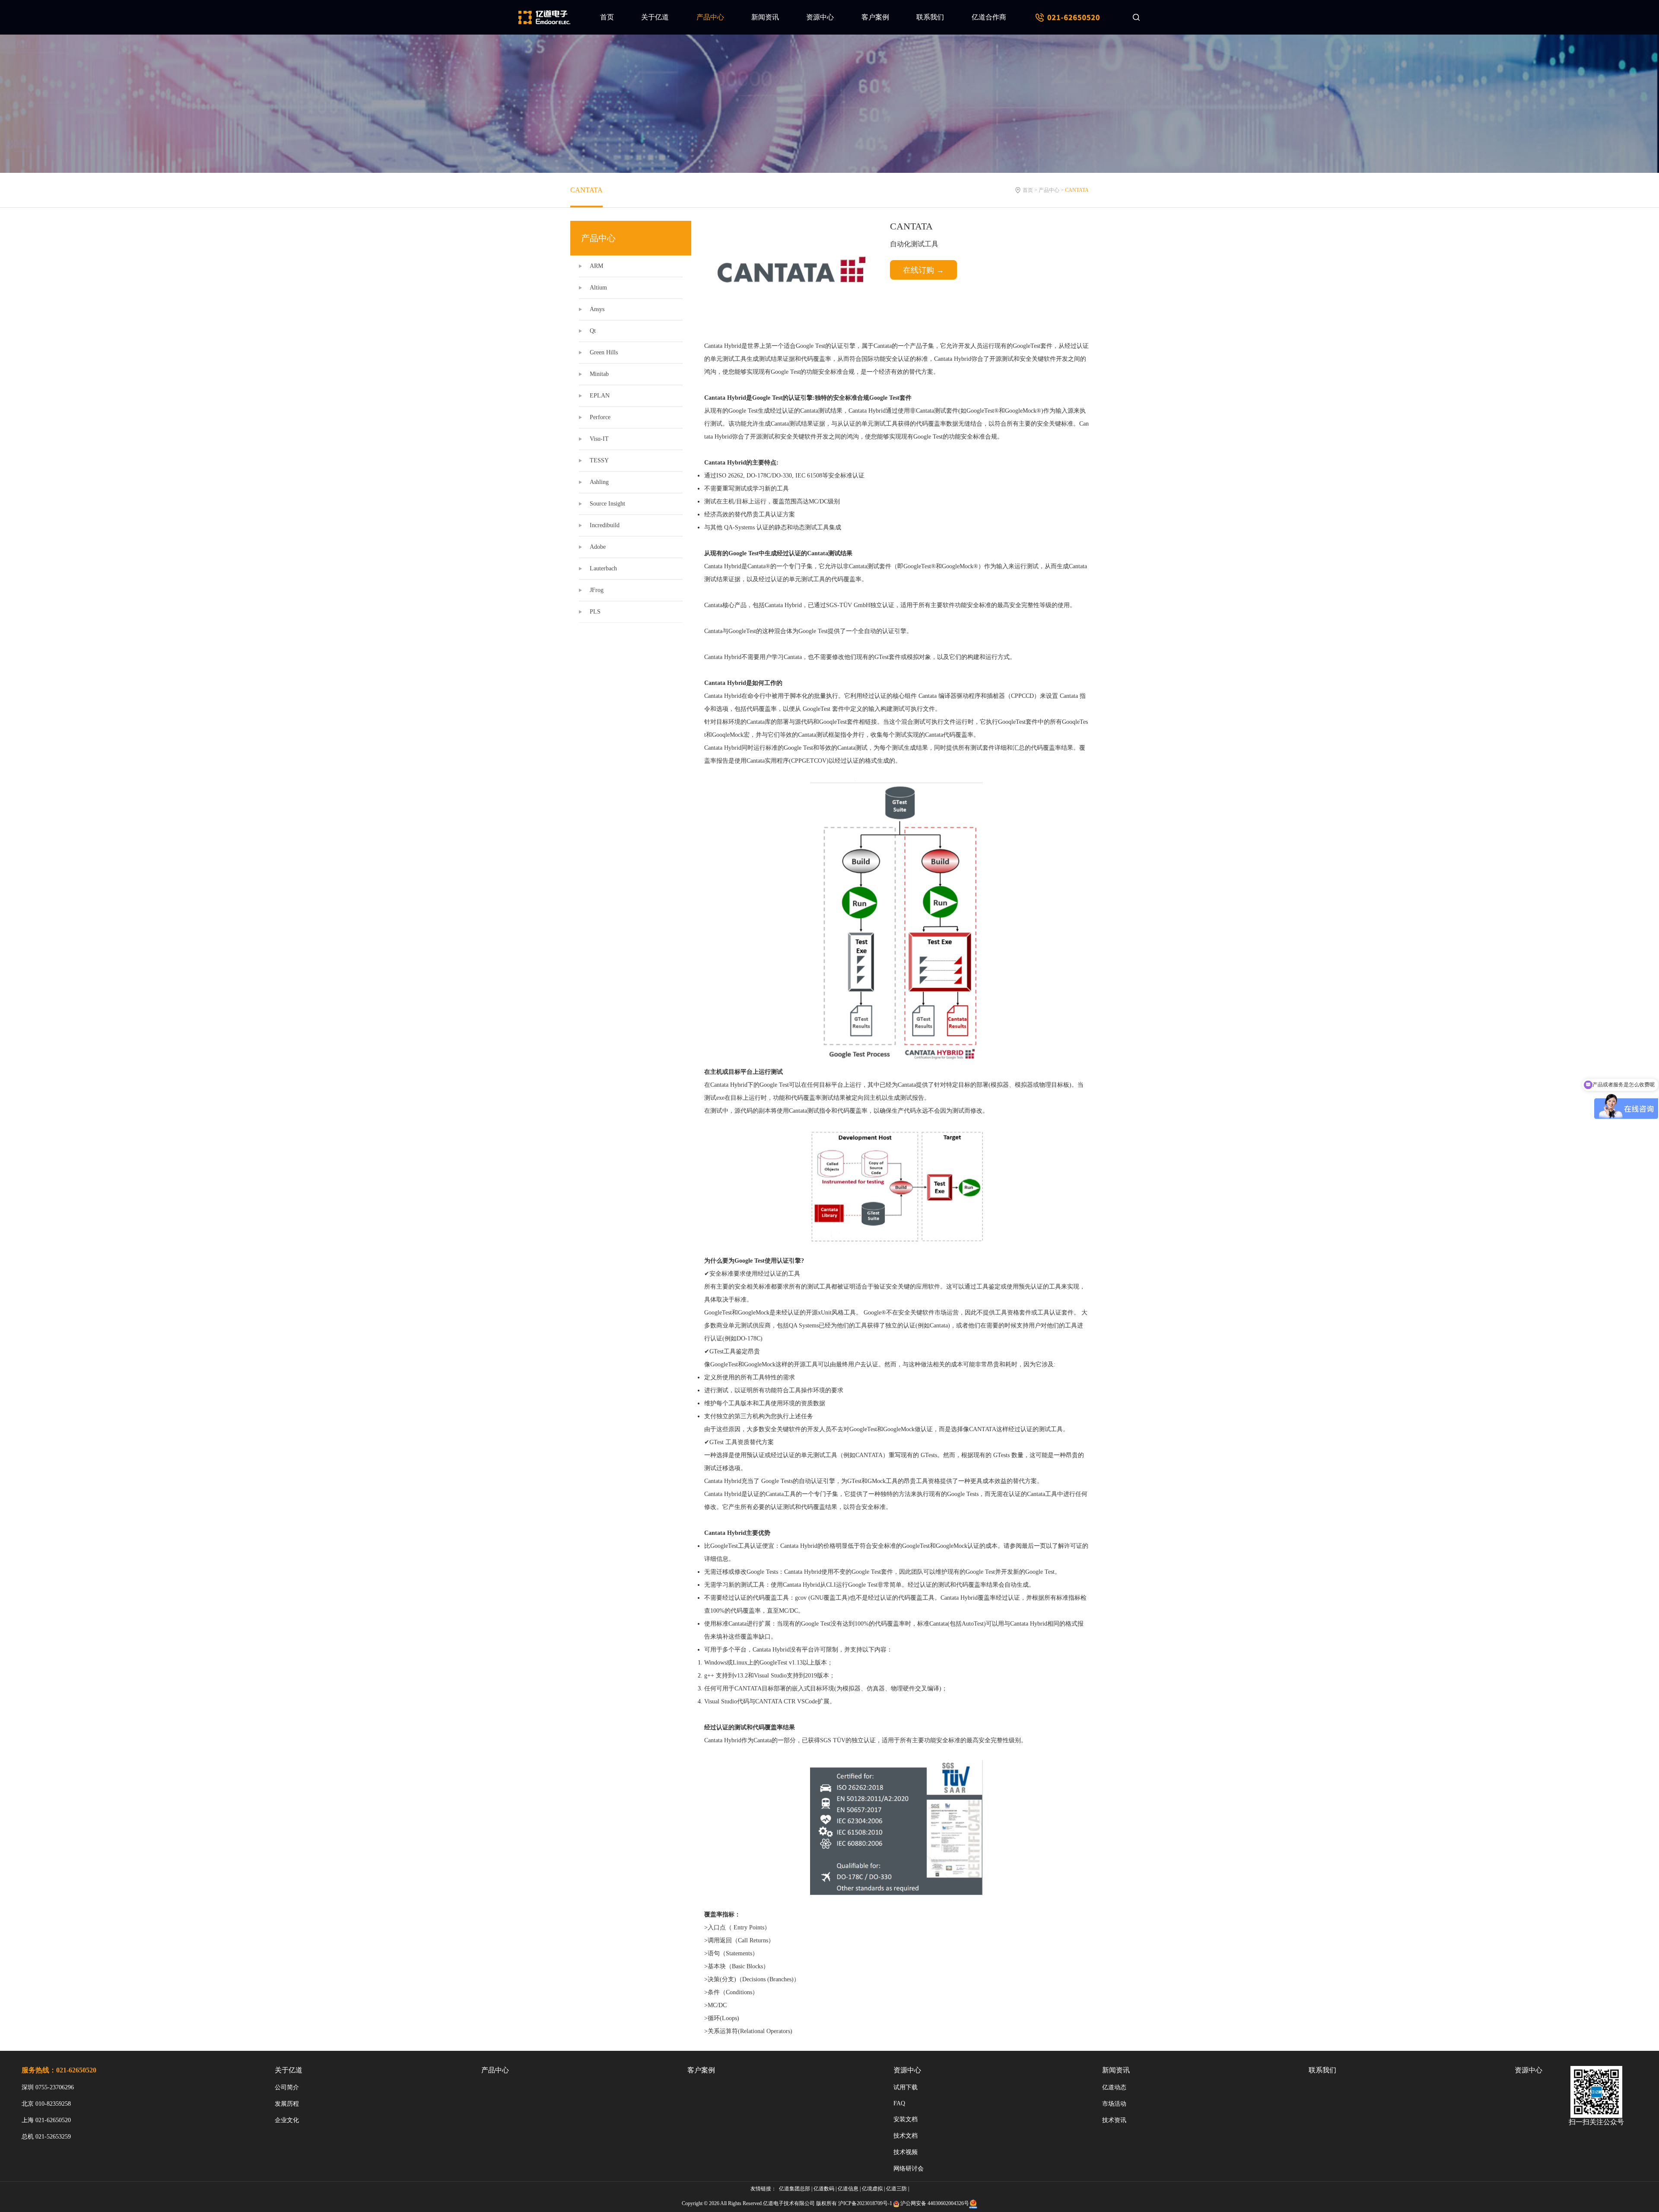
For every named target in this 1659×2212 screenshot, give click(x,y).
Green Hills (604, 352)
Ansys (597, 309)
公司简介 (287, 2087)
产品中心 (710, 17)
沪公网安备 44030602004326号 (935, 2203)
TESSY (599, 460)
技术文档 (906, 2136)
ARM (596, 266)
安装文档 (906, 2119)
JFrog (597, 590)
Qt (593, 331)
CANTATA (586, 190)
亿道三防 (896, 2189)
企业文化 (287, 2120)
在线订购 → (923, 270)
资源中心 (820, 17)
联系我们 (930, 17)
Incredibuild (605, 525)
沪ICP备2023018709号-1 (865, 2203)
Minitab (599, 374)
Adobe (598, 547)
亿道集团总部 (795, 2189)
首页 (607, 17)
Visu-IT (599, 439)
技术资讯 (1114, 2120)
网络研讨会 (909, 2169)
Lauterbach (603, 568)
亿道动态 (1114, 2087)
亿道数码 (824, 2189)
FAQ (899, 2103)
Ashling (599, 482)
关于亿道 (655, 17)
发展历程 (287, 2104)
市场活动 (1114, 2104)
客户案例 (875, 17)
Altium (598, 288)
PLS (595, 612)
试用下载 (906, 2087)
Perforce (600, 417)
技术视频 (906, 2152)
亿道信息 (848, 2189)
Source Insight (607, 504)
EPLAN (600, 396)
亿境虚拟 (872, 2189)
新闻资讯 (765, 17)
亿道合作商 (989, 17)
